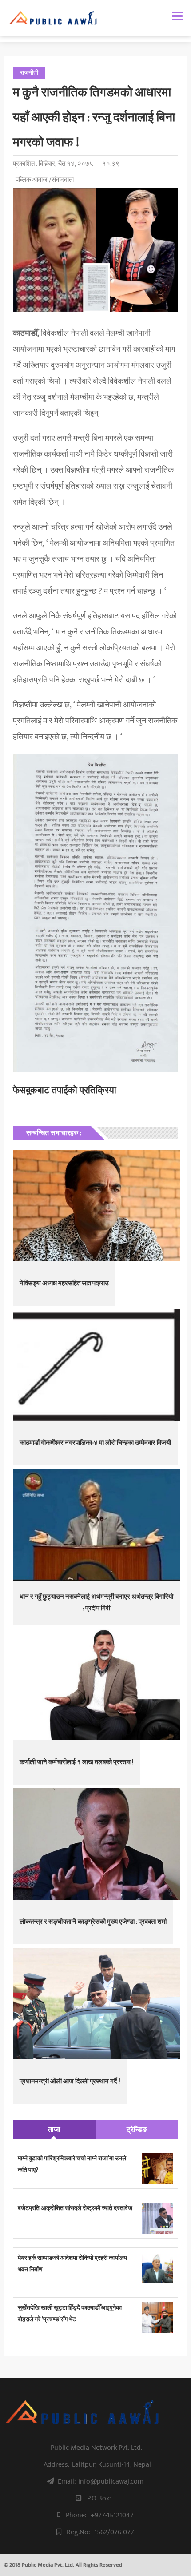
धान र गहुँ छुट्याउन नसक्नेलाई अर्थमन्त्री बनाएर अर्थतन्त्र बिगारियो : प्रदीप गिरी (96, 1603)
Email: (101, 2481)
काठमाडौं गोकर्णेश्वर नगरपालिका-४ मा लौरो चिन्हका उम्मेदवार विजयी (95, 1443)
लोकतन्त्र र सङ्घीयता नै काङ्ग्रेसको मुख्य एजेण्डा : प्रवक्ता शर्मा (93, 1922)
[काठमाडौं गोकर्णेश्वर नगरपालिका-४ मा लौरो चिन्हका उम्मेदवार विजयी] (96, 1365)
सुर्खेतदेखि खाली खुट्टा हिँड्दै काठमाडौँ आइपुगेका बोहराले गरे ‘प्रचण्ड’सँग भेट (70, 2313)
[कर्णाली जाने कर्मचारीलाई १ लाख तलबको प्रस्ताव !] (96, 1684)
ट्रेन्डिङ (137, 2130)
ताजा (54, 2130)
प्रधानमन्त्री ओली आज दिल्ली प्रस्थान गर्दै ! (70, 2081)
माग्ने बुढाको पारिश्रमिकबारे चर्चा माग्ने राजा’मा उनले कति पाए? (72, 2164)
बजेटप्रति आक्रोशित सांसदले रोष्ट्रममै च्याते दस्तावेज (75, 2208)
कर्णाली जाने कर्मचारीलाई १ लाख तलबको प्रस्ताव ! (77, 1762)
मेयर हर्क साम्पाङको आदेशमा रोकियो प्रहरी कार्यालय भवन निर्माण (72, 2264)
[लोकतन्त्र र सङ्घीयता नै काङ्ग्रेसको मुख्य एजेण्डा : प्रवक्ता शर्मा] (96, 1844)
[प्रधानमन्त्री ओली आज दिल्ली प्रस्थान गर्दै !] (96, 2004)
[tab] (54, 2130)
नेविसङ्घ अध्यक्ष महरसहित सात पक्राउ (64, 1283)
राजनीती (29, 73)
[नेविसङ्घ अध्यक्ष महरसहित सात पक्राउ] (96, 1206)
